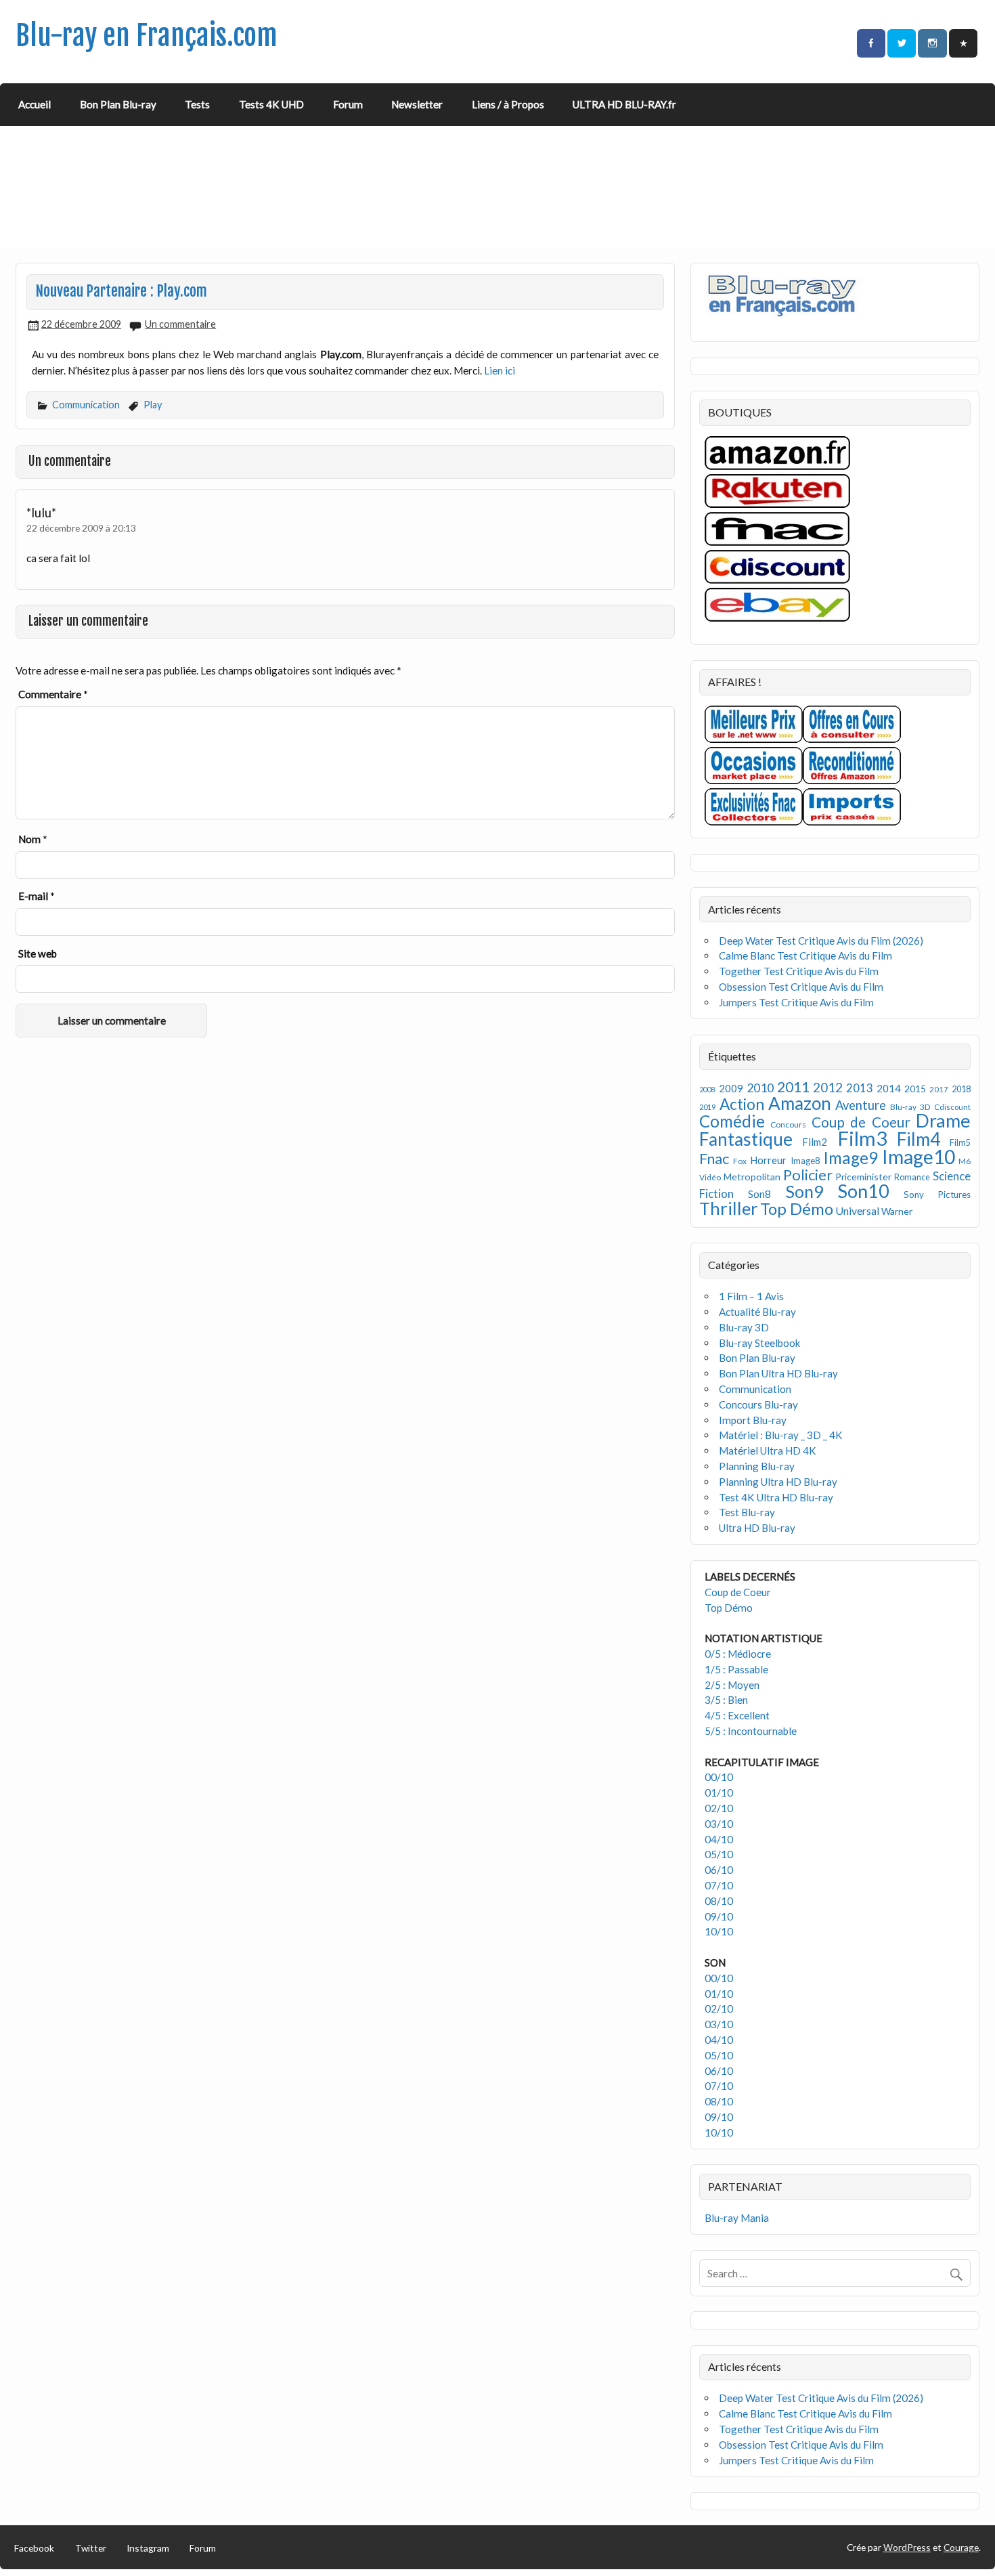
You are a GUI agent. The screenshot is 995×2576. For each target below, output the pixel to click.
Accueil (35, 104)
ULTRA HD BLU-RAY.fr (624, 104)
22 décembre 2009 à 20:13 (81, 528)
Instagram (148, 2548)
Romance (912, 1177)
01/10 (719, 1793)
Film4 (919, 1139)
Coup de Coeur (861, 1122)
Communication (86, 405)
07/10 (719, 1885)
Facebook (34, 2548)
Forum (348, 104)
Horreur (768, 1160)
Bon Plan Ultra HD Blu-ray (778, 1373)
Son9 (804, 1191)
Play (153, 405)
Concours (788, 1124)
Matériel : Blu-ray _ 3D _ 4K (781, 1435)
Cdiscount (952, 1107)
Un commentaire (180, 324)
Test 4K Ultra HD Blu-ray (776, 1497)
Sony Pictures (937, 1195)
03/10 (719, 1824)
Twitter (91, 2548)
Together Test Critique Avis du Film (799, 971)
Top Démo (797, 1208)
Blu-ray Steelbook (760, 1343)
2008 (707, 1089)
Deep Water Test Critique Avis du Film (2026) (821, 941)
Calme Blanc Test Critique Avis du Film (805, 956)
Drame (943, 1120)
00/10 (719, 1777)
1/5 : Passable (736, 1669)
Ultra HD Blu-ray (757, 1528)
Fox (740, 1161)
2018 (961, 1089)
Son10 (863, 1191)
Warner (897, 1211)
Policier (808, 1175)
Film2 (815, 1142)
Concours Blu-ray (758, 1404)
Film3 (862, 1138)
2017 (939, 1089)
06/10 (719, 1870)
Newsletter (417, 104)
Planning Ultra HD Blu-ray (778, 1482)
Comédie (732, 1121)
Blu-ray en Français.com (147, 36)
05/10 (719, 1854)
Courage (961, 2547)
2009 (731, 1088)
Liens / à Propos (508, 104)
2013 (860, 1088)
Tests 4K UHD (271, 104)
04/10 (719, 1839)
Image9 (850, 1158)
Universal (857, 1210)
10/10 (719, 1931)
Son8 (759, 1194)
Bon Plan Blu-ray (118, 104)
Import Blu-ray (753, 1420)
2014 (889, 1088)
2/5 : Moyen (732, 1685)
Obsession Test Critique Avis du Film (801, 987)
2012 (828, 1087)
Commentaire (53, 694)
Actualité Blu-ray (757, 1312)
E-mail (37, 896)
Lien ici (500, 370)
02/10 (719, 1808)
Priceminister (863, 1177)
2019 (707, 1107)
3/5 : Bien (726, 1700)
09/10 (719, 1916)
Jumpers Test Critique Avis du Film (796, 1002)
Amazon (800, 1103)
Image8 (805, 1161)
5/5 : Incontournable (751, 1731)
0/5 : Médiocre (738, 1654)
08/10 (719, 1901)
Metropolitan (752, 1177)
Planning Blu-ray (757, 1466)
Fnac (714, 1158)
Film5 (960, 1143)
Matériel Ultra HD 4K (768, 1451)
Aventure (861, 1105)
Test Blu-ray (747, 1512)
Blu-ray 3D (910, 1107)
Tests (197, 104)
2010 (760, 1088)
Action (742, 1104)
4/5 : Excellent (737, 1715)
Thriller (729, 1208)
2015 (915, 1089)
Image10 (919, 1157)
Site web (38, 953)
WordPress (907, 2547)
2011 (793, 1087)
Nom (33, 839)
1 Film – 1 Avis (751, 1296)
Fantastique (746, 1139)
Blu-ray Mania (737, 2218)
